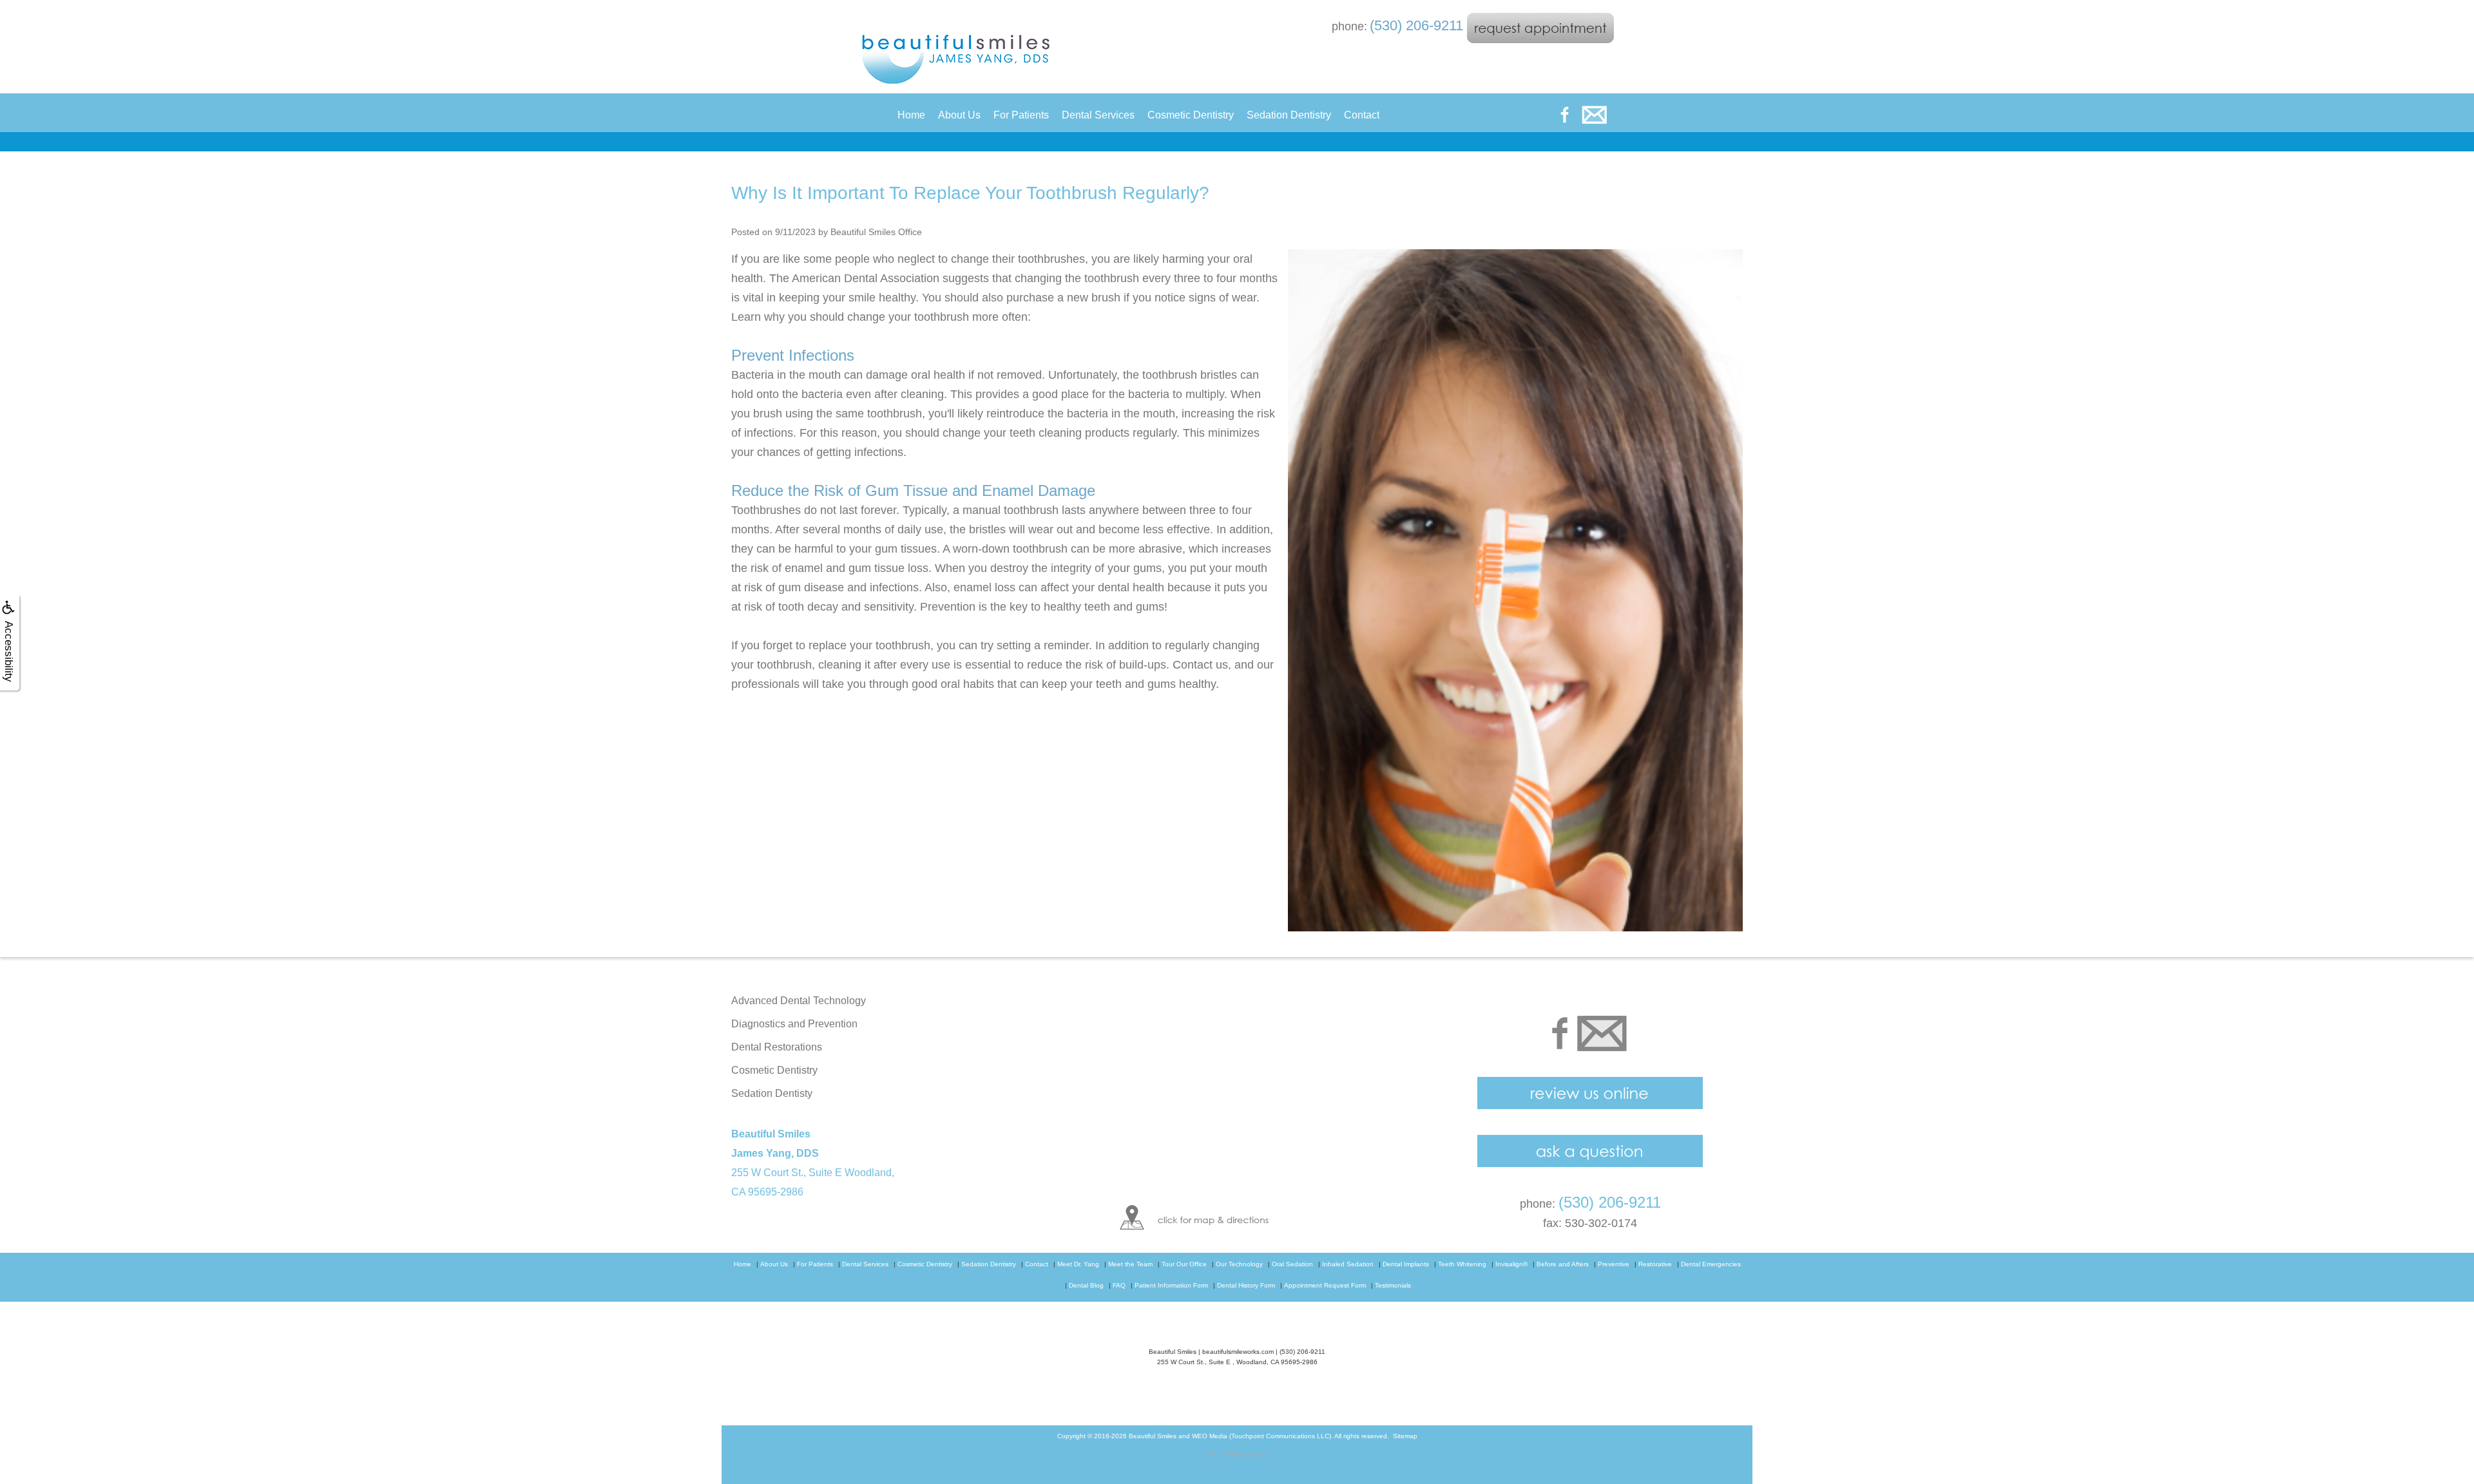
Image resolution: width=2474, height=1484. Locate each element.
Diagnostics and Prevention (794, 1024)
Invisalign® (1511, 1264)
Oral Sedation (1292, 1264)
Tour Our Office (1184, 1264)
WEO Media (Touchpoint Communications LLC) (1261, 1436)
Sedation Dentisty (772, 1093)
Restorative (1655, 1264)
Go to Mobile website (1237, 1454)
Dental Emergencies (1711, 1264)
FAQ (1119, 1285)
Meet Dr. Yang (1078, 1264)
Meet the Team (1130, 1264)
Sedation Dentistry (1289, 115)
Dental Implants (1406, 1264)
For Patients (1021, 115)
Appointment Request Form (1325, 1285)
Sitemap (1405, 1436)
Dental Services (1098, 115)
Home (911, 115)
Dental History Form (1246, 1285)
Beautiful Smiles (1153, 1436)
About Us (959, 115)
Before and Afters (1563, 1264)
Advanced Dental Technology (799, 1001)
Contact (1362, 115)
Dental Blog (1086, 1285)
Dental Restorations (777, 1047)
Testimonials (1393, 1285)
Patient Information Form (1171, 1285)
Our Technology (1239, 1264)
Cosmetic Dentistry (1191, 115)
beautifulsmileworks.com (1238, 1352)
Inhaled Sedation (1348, 1264)
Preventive (1614, 1264)
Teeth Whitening (1462, 1264)
